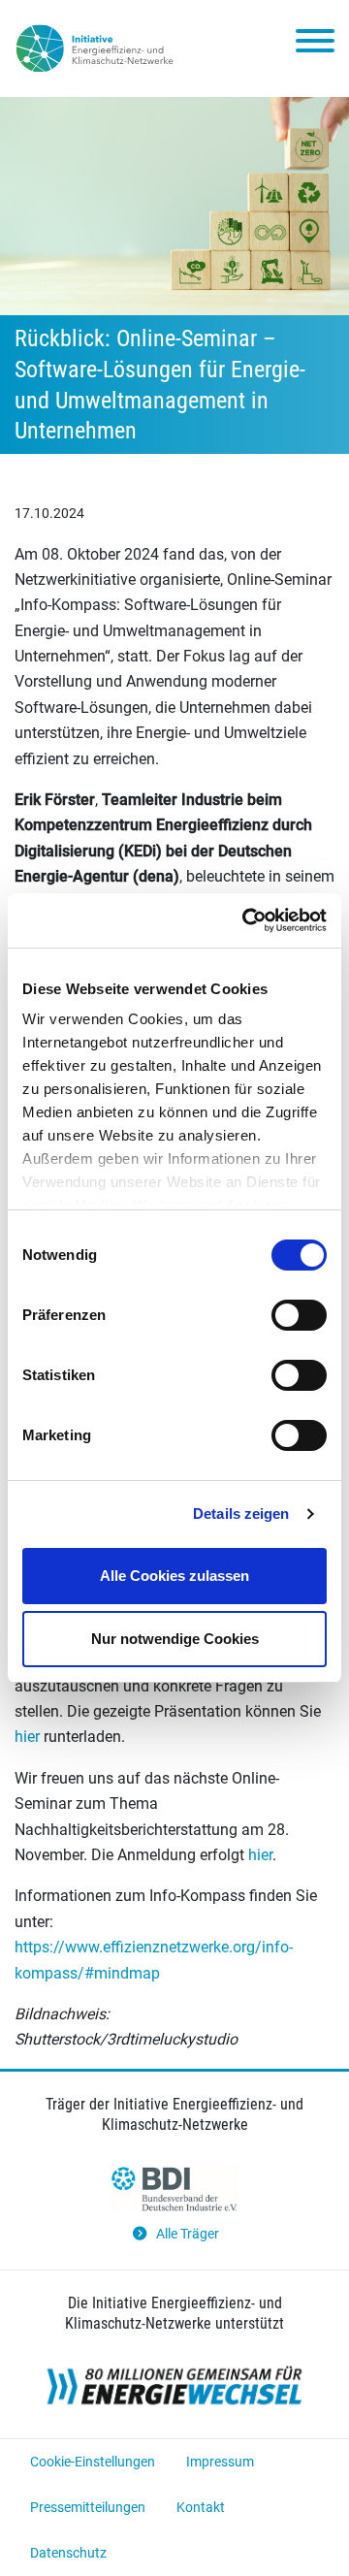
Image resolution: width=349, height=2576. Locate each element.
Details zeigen (241, 1513)
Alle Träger (188, 2234)
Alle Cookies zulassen (174, 1576)
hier (27, 1737)
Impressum (220, 2462)
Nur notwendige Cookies (175, 1639)
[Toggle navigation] (315, 45)
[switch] (299, 1315)
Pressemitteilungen (88, 2507)
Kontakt (201, 2507)
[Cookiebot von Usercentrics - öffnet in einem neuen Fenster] (246, 920)
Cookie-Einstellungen (93, 2462)
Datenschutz (68, 2553)
